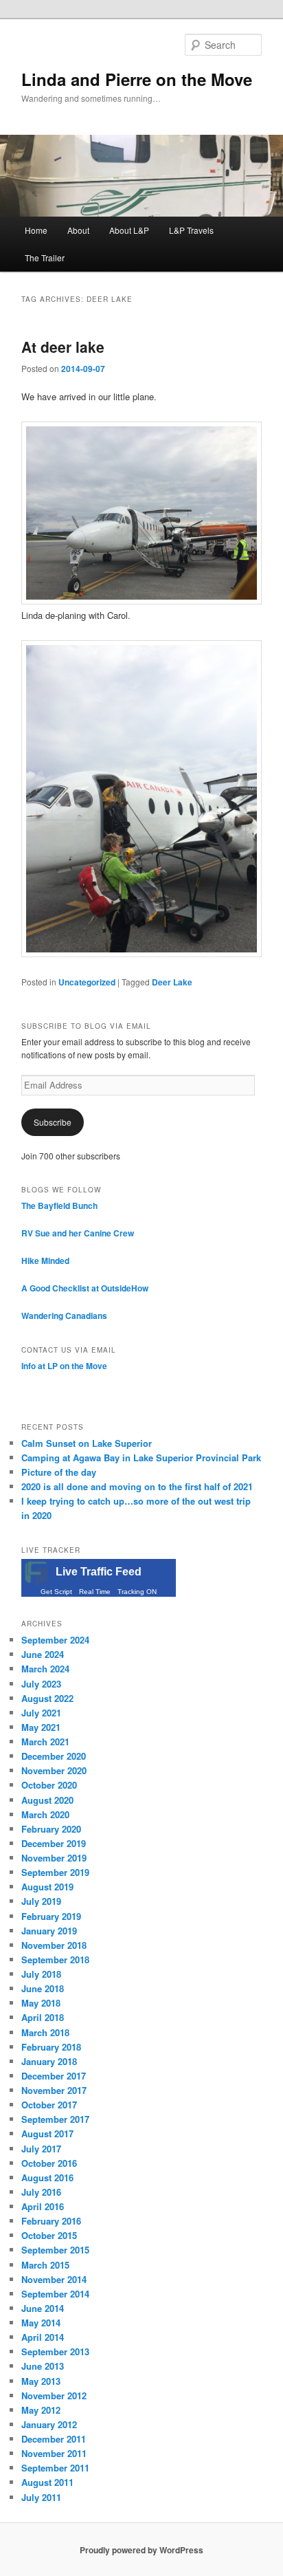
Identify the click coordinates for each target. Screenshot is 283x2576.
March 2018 (45, 2032)
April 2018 (43, 2017)
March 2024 (45, 1669)
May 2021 (41, 1727)
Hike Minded (45, 1260)
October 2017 (49, 2105)
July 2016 (41, 2192)
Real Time (95, 1592)
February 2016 (51, 2221)
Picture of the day (59, 1472)
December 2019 (54, 1843)
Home (36, 230)
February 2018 (51, 2047)
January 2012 (49, 2424)
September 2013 (55, 2351)
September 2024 (55, 1640)
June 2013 (43, 2366)
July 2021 (41, 1713)
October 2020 (49, 1785)
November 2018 (54, 1945)
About (78, 230)
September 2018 (55, 1960)
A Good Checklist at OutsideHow (85, 1288)
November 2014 (54, 2279)
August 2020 (47, 1800)
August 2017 (47, 2133)
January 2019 (49, 1931)
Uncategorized (87, 982)
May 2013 (41, 2381)
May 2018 (41, 2003)
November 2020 (54, 1770)
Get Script (56, 1592)
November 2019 (54, 1858)
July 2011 (41, 2497)
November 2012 (54, 2395)
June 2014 (43, 2308)
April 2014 (43, 2337)
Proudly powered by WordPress (141, 2550)
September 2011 (55, 2468)
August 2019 (47, 1887)
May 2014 (41, 2323)
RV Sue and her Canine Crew (78, 1233)
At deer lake (63, 347)
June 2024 (43, 1654)
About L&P (129, 230)
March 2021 (45, 1742)
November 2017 (54, 2090)
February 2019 (51, 1916)
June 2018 (43, 1988)
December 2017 (54, 2076)
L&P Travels (191, 230)
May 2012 (41, 2410)
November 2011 (54, 2453)
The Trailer (45, 258)
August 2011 (47, 2482)
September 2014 (55, 2294)
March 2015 (45, 2265)
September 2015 (55, 2250)
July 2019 (41, 1901)
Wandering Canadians (64, 1316)
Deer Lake (172, 982)
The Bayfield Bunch (59, 1205)
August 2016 (47, 2177)
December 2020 (54, 1756)
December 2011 (54, 2439)
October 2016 (49, 2163)
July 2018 (41, 1974)
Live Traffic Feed (99, 1572)
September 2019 (55, 1872)
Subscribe (53, 1122)
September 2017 (55, 2119)
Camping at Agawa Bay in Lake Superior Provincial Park (141, 1458)
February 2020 (51, 1829)
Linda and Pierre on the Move (137, 79)
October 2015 (49, 2235)
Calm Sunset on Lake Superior (87, 1443)
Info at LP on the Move (64, 1366)
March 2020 (45, 1814)
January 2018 (49, 2061)
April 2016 (43, 2206)
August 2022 (47, 1698)
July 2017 (41, 2149)
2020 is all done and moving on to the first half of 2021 (137, 1486)
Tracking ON (137, 1592)
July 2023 (41, 1684)
